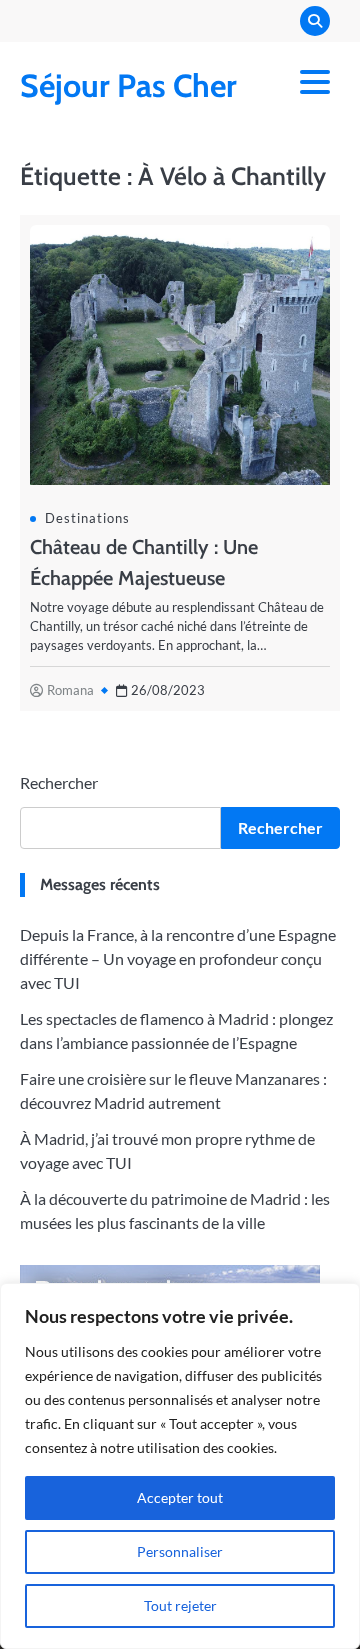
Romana (70, 690)
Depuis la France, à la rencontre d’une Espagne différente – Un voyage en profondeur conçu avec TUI (178, 958)
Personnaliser (180, 1551)
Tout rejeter (180, 1605)
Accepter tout (180, 1497)
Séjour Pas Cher (128, 85)
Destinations (87, 518)
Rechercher (59, 782)
